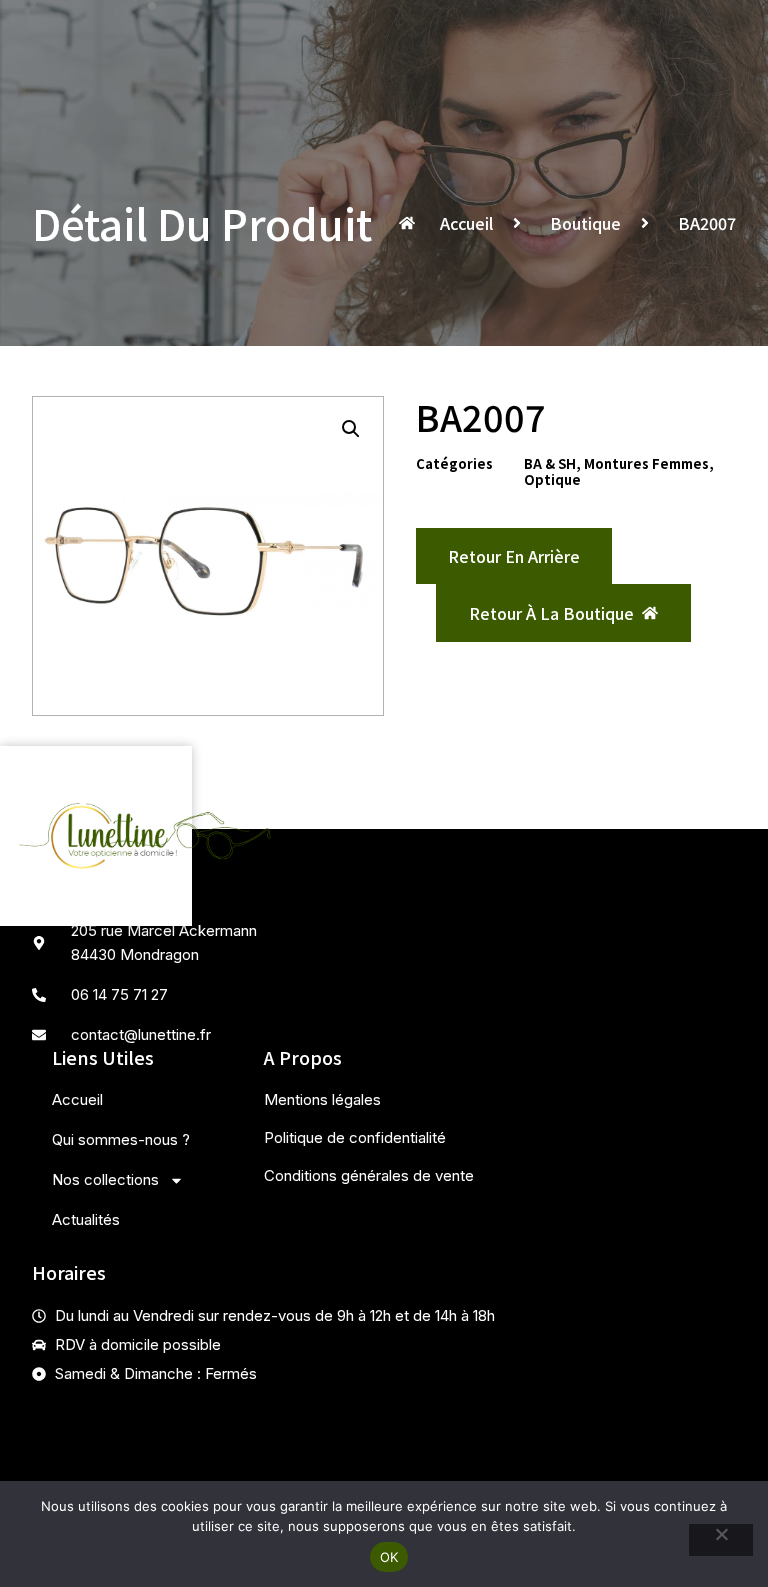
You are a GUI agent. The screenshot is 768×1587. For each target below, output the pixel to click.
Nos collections (105, 1179)
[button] (351, 429)
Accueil (77, 1099)
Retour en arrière (514, 556)
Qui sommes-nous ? (121, 1139)
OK (389, 1557)
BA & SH (550, 463)
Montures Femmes (646, 463)
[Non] (721, 1540)
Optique (552, 479)
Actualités (86, 1219)
